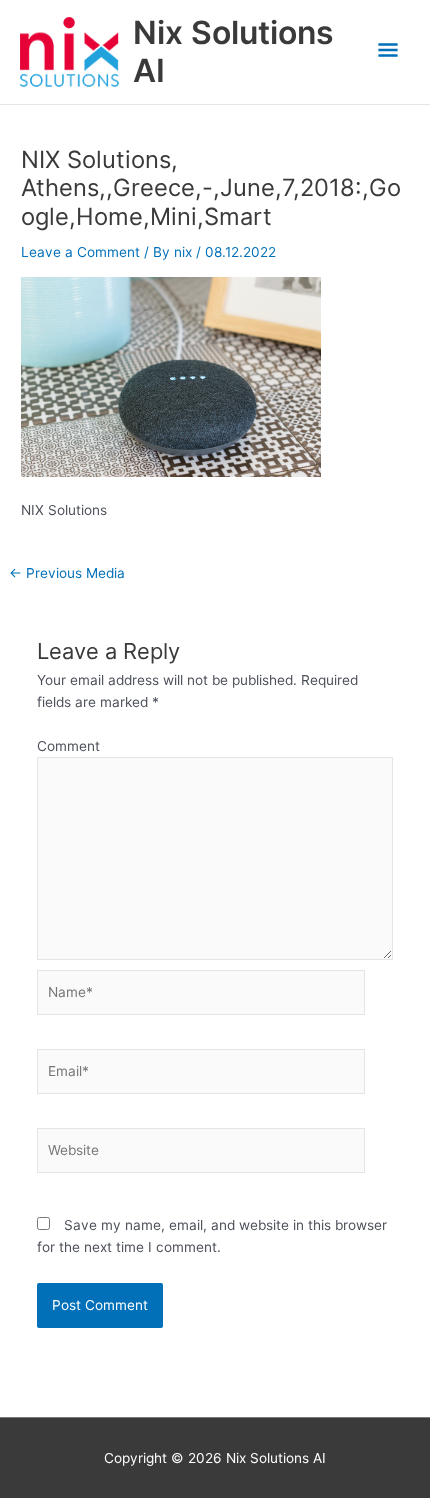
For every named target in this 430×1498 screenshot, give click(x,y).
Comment (68, 746)
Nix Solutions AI (233, 51)
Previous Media (67, 574)
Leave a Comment (80, 252)
